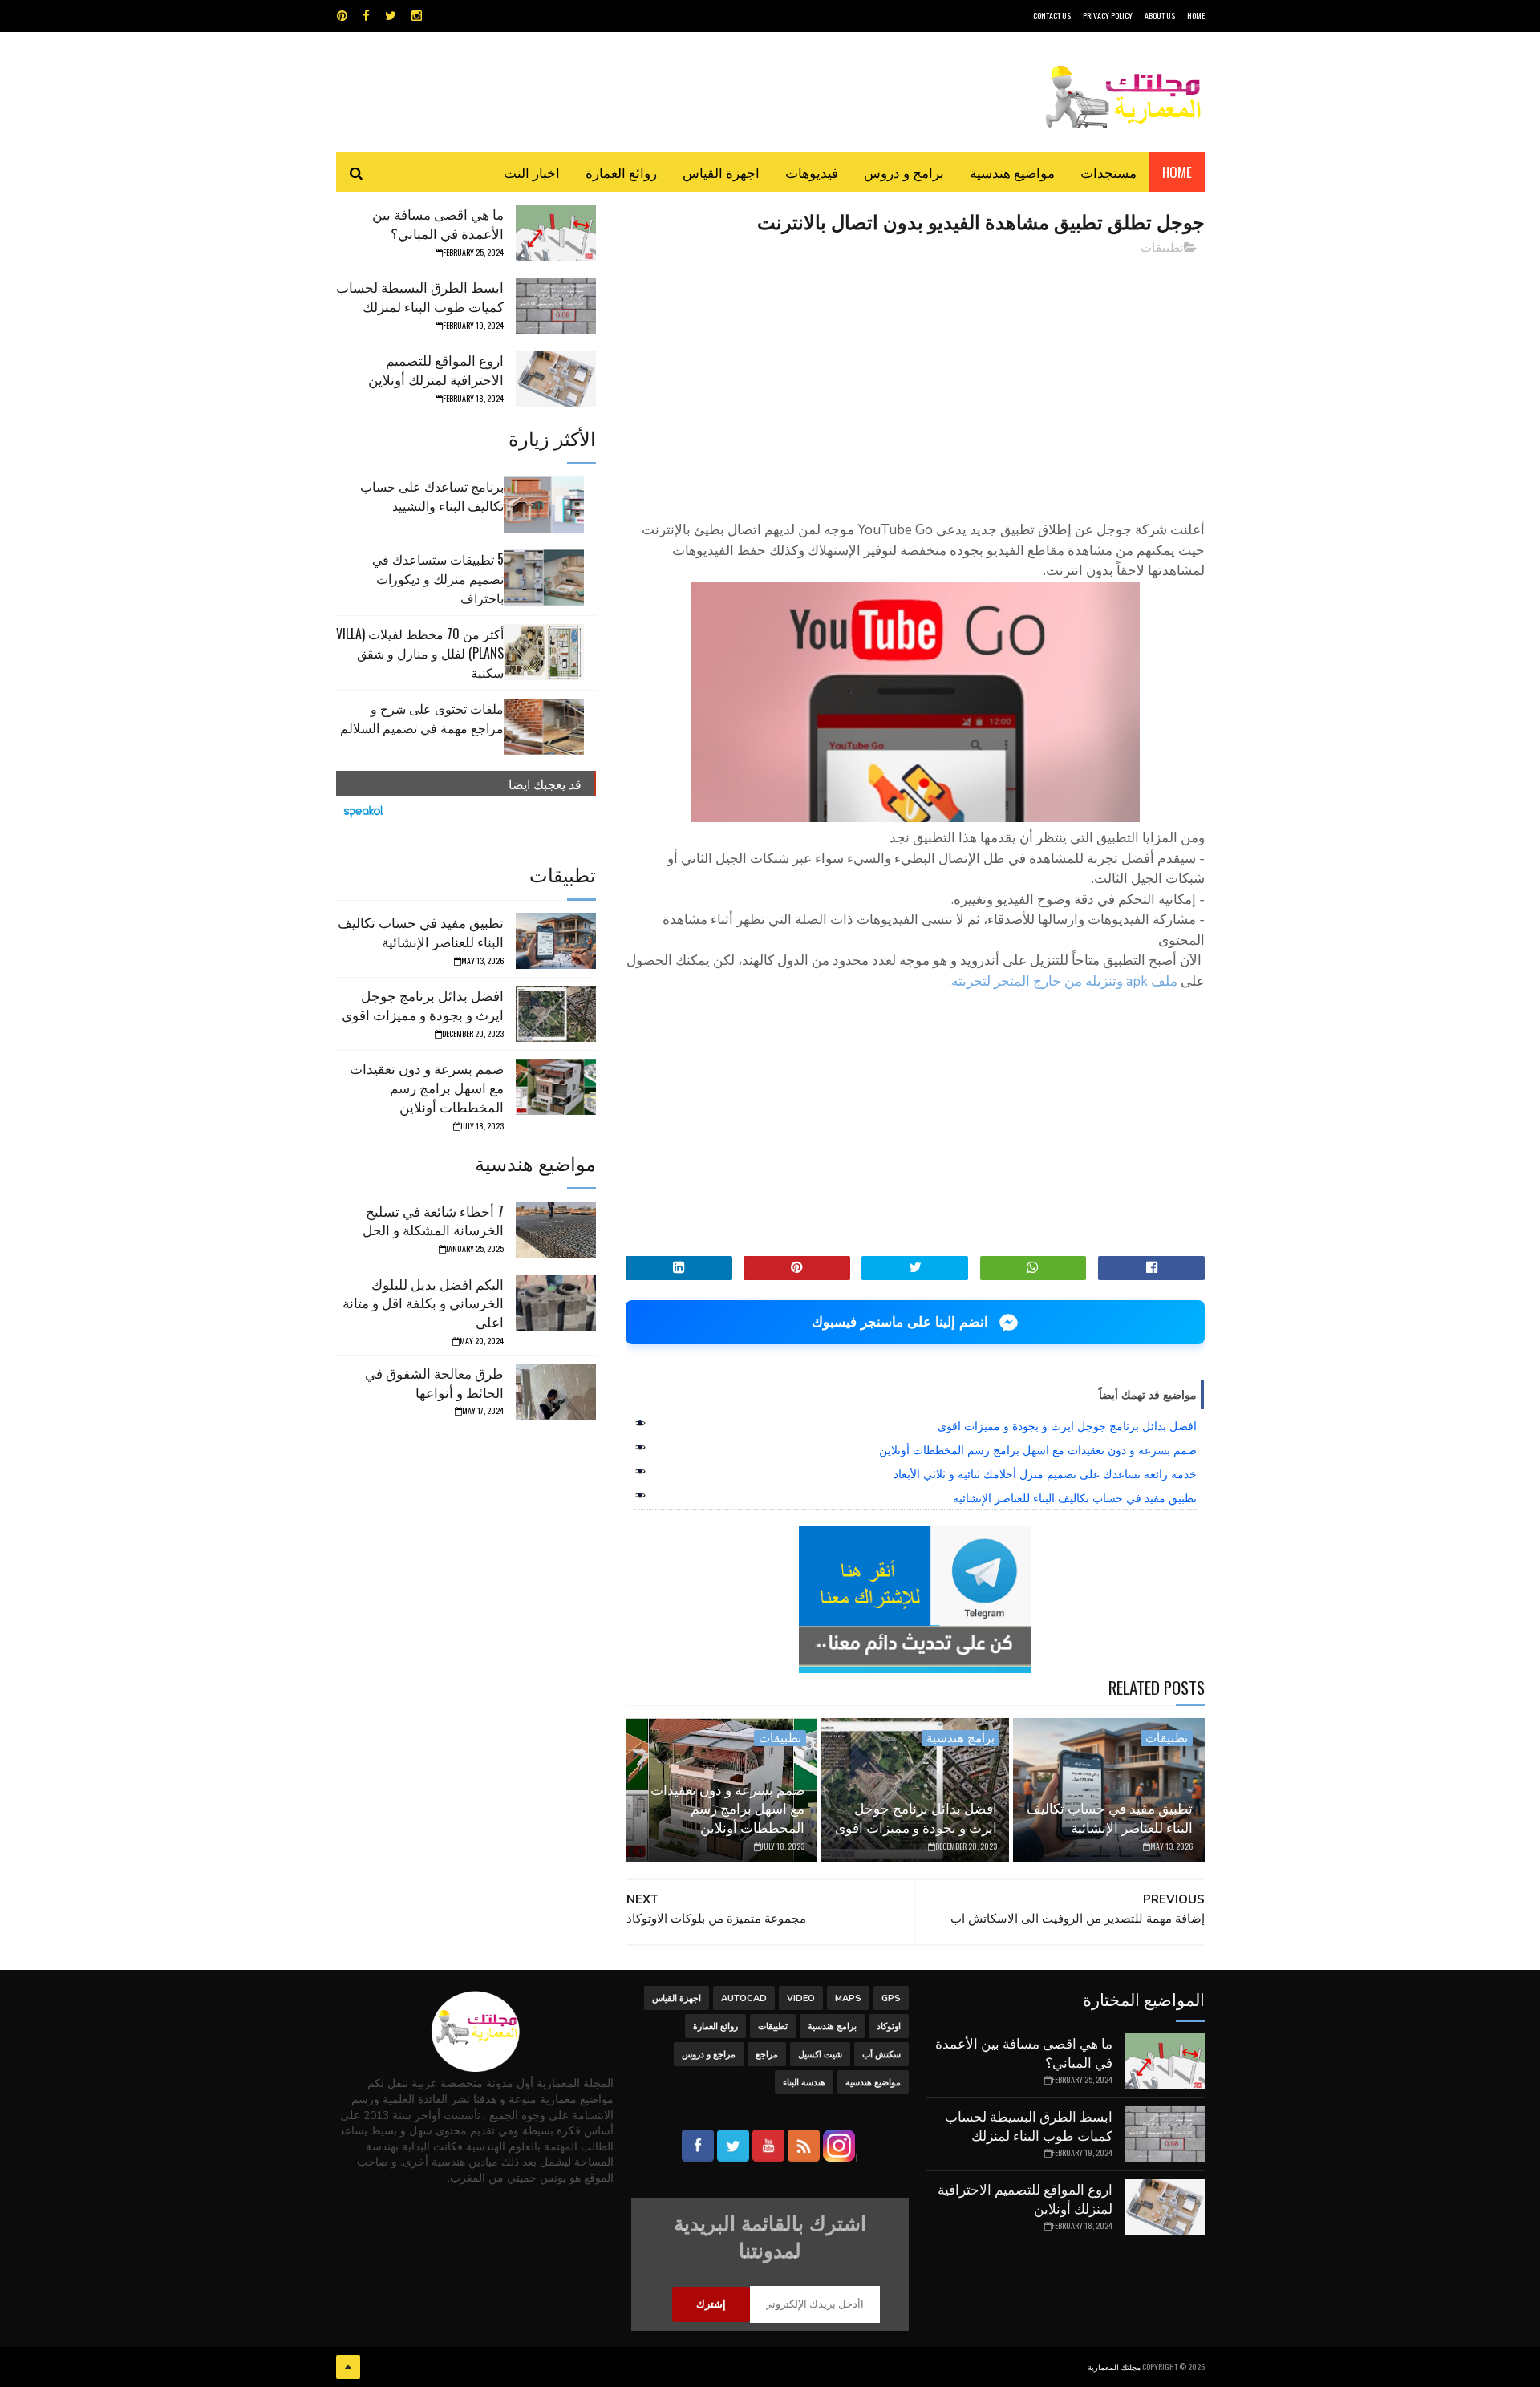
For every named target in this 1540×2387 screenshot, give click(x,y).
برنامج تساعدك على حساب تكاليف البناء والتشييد (432, 496)
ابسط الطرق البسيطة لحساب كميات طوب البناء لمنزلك (420, 296)
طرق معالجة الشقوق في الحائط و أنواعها (434, 1382)
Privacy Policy (1108, 16)
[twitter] (391, 16)
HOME (1196, 16)
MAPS (848, 1998)
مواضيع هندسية (1012, 172)
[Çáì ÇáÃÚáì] (348, 2367)
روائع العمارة (621, 172)
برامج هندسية (960, 1738)
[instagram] (417, 16)
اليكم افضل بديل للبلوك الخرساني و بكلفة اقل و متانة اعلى (423, 1303)
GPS (891, 1998)
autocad (744, 1998)
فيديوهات (812, 172)
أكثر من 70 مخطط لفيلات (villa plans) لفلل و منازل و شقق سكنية (420, 653)
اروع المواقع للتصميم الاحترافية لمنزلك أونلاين (436, 369)
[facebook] (366, 16)
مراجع (767, 2055)
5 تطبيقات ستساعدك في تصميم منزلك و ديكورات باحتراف (438, 578)
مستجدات (1108, 172)
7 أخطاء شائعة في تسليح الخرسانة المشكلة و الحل (433, 1220)
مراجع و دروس (709, 2055)
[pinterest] (342, 16)
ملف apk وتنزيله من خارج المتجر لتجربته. (1063, 981)
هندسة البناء (804, 2083)
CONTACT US (1052, 16)
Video (801, 1998)
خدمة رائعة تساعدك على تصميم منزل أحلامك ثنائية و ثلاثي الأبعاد (1045, 1474)
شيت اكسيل (820, 2055)
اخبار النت (532, 172)
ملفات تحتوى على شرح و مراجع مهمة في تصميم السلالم (422, 718)
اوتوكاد (889, 2026)
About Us (1160, 16)
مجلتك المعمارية (1114, 2367)
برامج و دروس (904, 172)
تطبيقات (1162, 248)
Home (1177, 172)
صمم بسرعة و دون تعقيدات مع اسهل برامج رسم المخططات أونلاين (1038, 1450)
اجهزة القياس (721, 172)
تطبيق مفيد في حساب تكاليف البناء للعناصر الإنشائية (1075, 1498)
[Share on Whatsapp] (1033, 1268)
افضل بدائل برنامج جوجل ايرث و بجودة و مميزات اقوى (1067, 1426)
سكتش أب (881, 2055)
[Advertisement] (915, 381)
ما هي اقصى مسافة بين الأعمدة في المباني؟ (438, 223)
